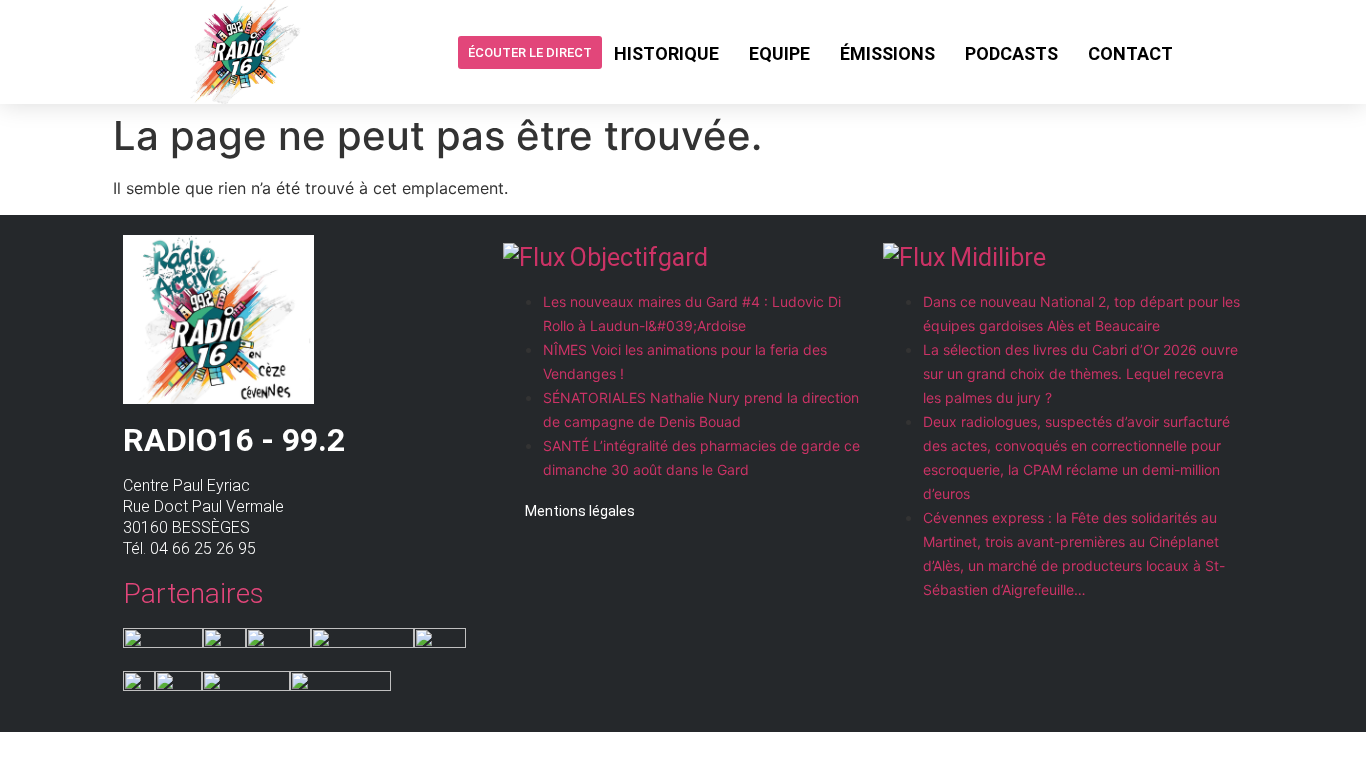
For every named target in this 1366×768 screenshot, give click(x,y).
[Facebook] (1204, 52)
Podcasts (1011, 53)
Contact (1130, 53)
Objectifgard (639, 257)
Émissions (887, 53)
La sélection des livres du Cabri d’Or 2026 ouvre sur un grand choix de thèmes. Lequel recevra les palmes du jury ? (1080, 373)
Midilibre (998, 257)
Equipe (779, 53)
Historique (666, 53)
